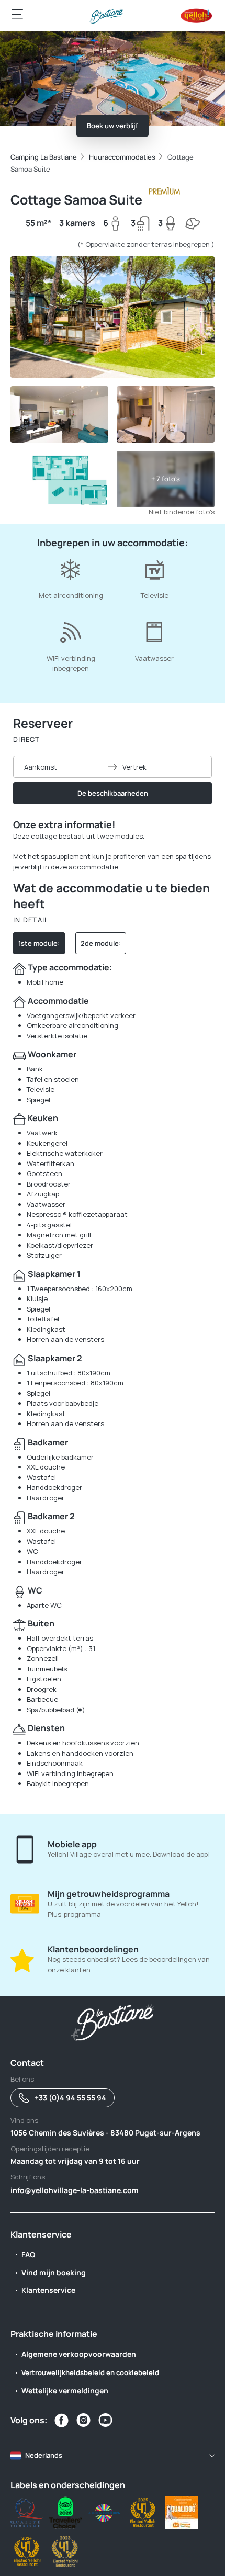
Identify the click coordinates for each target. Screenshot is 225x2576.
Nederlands (44, 2455)
